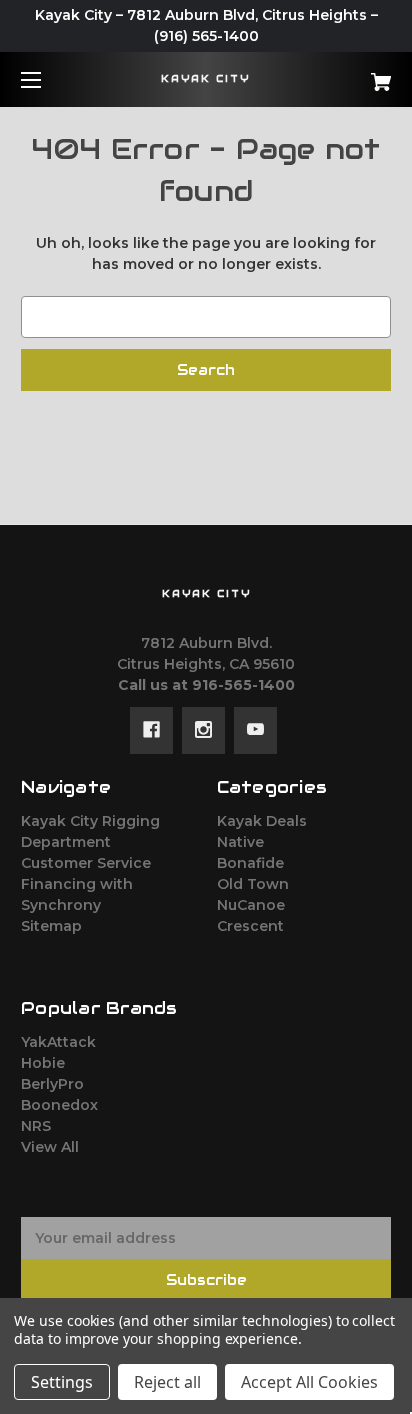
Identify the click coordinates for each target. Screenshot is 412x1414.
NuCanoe (251, 905)
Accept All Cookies (309, 1382)
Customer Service (86, 863)
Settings (62, 1382)
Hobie (43, 1063)
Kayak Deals (262, 821)
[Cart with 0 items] (354, 74)
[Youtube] (255, 730)
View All (50, 1147)
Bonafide (250, 863)
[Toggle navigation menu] (48, 79)
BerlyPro (52, 1084)
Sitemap (51, 926)
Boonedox (59, 1105)
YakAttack (58, 1042)
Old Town (253, 884)
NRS (36, 1126)
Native (240, 842)
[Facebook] (151, 730)
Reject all (167, 1382)
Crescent (250, 926)
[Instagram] (203, 730)
